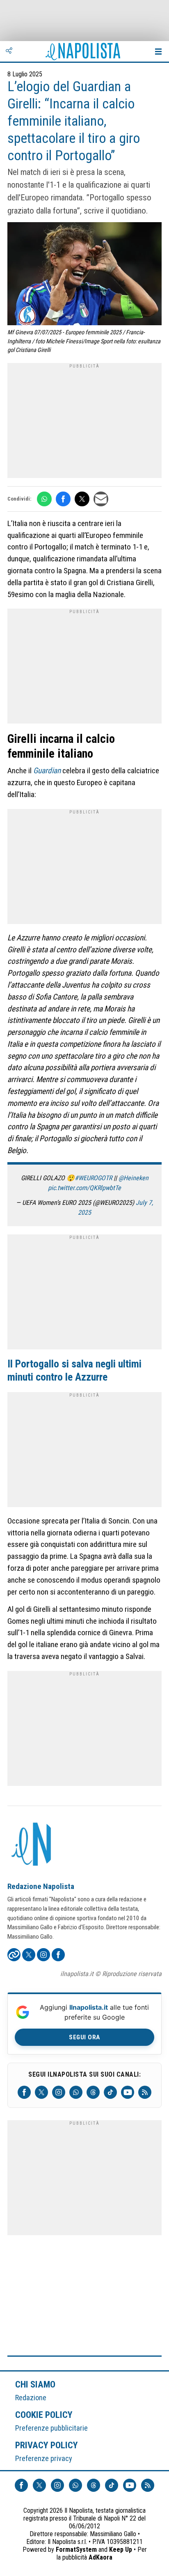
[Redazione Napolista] (32, 1845)
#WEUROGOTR (93, 1178)
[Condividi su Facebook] (63, 499)
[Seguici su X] (41, 2092)
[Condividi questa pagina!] (9, 51)
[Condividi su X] (82, 499)
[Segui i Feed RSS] (145, 2092)
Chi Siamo (35, 2384)
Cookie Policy (44, 2415)
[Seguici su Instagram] (59, 2092)
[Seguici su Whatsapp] (76, 2092)
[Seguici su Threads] (93, 2092)
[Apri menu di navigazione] (158, 51)
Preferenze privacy (44, 2458)
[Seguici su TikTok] (110, 2092)
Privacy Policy (47, 2445)
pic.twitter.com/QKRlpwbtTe (84, 1188)
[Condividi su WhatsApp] (44, 499)
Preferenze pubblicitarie (51, 2428)
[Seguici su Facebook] (24, 2092)
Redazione (31, 2398)
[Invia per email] (101, 499)
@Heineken (134, 1178)
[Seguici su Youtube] (128, 2092)
